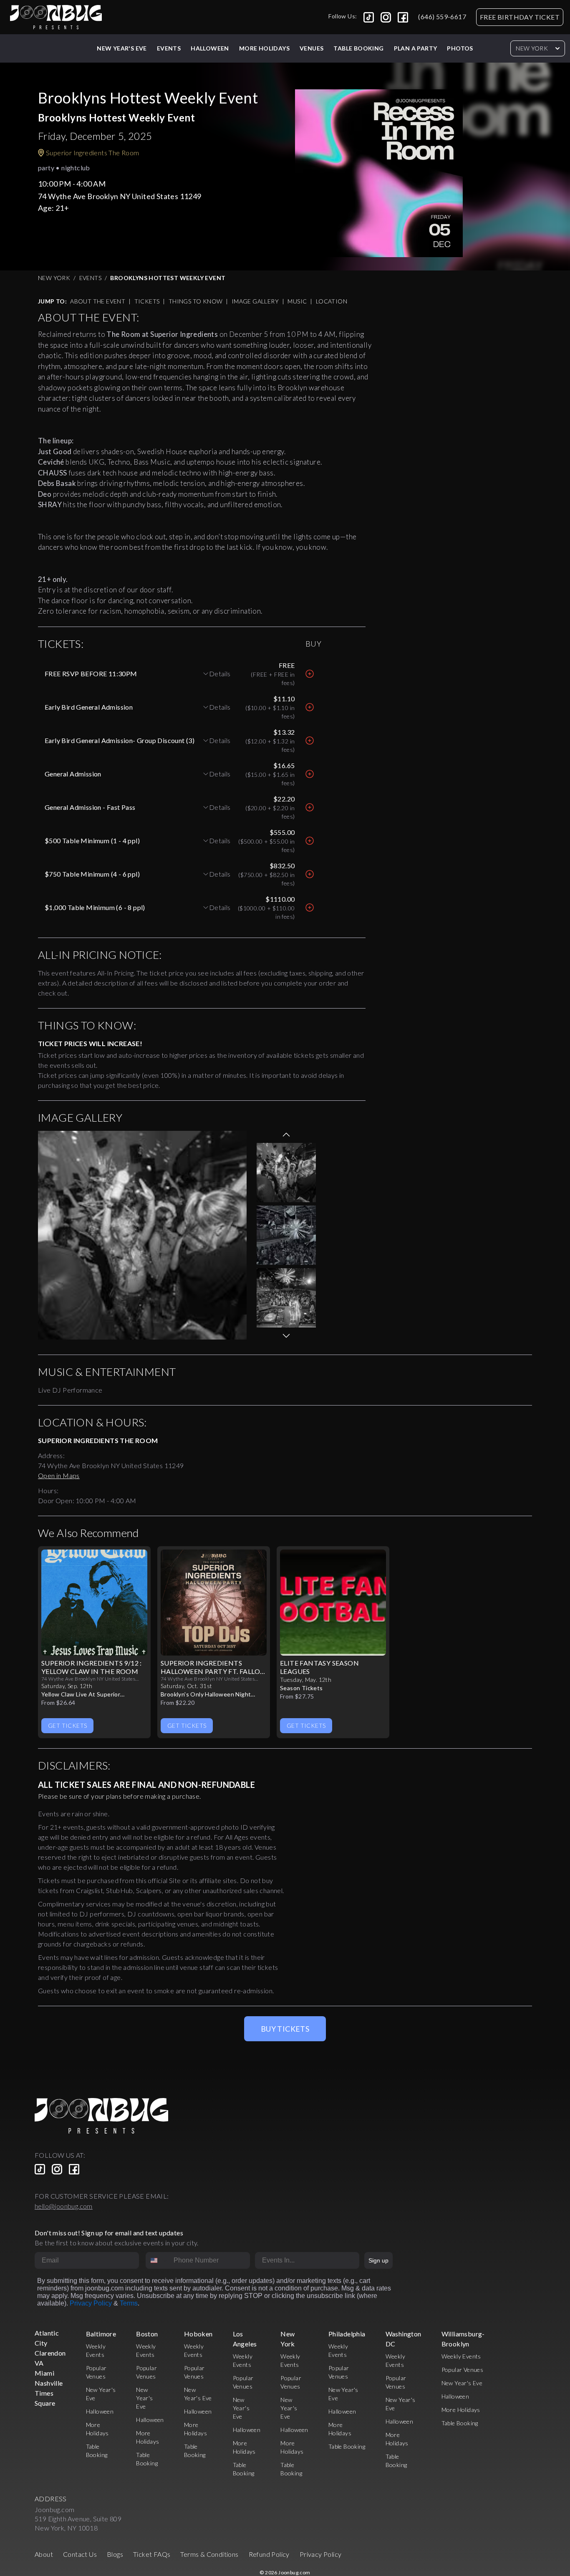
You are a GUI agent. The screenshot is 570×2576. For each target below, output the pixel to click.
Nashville (49, 2383)
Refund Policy (269, 2554)
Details (220, 674)
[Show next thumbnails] (286, 1336)
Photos (460, 48)
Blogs (115, 2554)
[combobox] (158, 2260)
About (44, 2554)
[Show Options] (351, 2260)
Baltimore (101, 2334)
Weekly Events (461, 2356)
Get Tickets (67, 1725)
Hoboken (198, 2334)
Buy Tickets (285, 2029)
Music (297, 301)
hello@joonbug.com (64, 2206)
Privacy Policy (91, 2303)
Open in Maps (59, 1475)
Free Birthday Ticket (520, 17)
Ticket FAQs (152, 2554)
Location (332, 301)
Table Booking (358, 48)
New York (532, 48)
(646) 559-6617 (442, 16)
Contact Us (80, 2554)
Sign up (378, 2260)
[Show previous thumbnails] (286, 1135)
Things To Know (196, 301)
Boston (147, 2334)
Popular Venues (463, 2370)
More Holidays (461, 2410)
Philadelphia (347, 2334)
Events (169, 48)
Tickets (147, 301)
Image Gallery (255, 301)
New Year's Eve (122, 48)
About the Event (98, 301)
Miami (44, 2373)
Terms (129, 2303)
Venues (311, 48)
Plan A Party (416, 48)
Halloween (210, 48)
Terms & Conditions (209, 2554)
